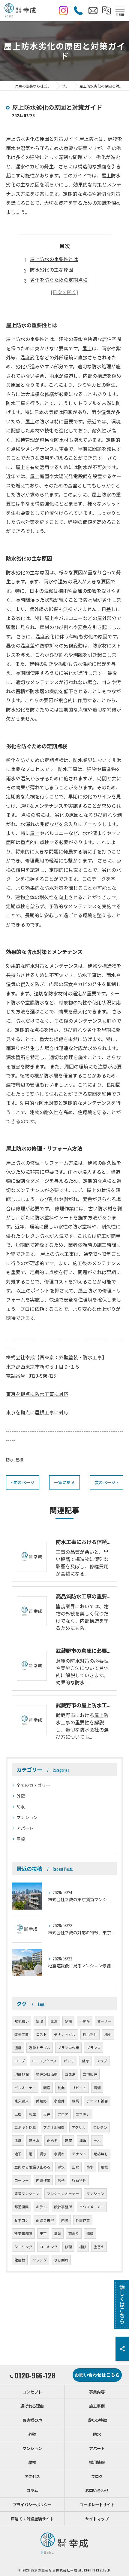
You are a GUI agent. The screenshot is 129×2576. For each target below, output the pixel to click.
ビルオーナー (25, 2087)
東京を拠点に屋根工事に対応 (37, 1412)
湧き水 (34, 2140)
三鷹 (18, 2114)
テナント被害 (97, 2101)
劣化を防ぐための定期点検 (59, 280)
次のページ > (106, 1482)
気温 (54, 2021)
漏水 (43, 2154)
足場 (68, 2021)
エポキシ (83, 2114)
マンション (27, 1817)
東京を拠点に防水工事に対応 (37, 1394)
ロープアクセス (44, 2061)
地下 (18, 2154)
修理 (68, 2247)
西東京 (70, 2074)
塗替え (99, 2247)
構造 (83, 2140)
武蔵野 (41, 2101)
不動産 (85, 2021)
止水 (76, 2167)
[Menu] (120, 10)
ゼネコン (22, 2220)
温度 (18, 2140)
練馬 (76, 2101)
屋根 (19, 1460)
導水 (61, 2167)
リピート (79, 2087)
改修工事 (22, 2034)
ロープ (20, 2061)
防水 (10, 1460)
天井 (47, 2114)
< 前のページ (23, 1482)
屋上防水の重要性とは (54, 259)
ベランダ (40, 2260)
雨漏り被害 (45, 2220)
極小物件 (90, 2034)
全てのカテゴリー (33, 1785)
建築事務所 (23, 2233)
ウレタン (100, 2127)
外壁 (21, 1796)
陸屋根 (20, 2260)
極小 (108, 2034)
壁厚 (85, 2061)
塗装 (58, 2233)
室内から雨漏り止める (32, 2167)
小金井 (59, 2101)
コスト (41, 2034)
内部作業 (43, 2180)
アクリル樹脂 (54, 2127)
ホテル (41, 2207)
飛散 (104, 2167)
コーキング (49, 2247)
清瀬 (97, 2087)
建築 (68, 2140)
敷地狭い (22, 2021)
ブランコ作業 (68, 2047)
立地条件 (90, 2074)
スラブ (102, 2061)
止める (52, 2140)
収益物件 (79, 2180)
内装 (65, 2220)
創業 (61, 2087)
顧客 (47, 2087)
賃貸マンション (27, 2193)
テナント (79, 2154)
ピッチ (69, 2061)
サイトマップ (97, 2519)
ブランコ (94, 2047)
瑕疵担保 (22, 2074)
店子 (61, 2180)
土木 (97, 2140)
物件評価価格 (47, 2074)
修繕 (90, 2233)
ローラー (22, 2180)
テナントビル (65, 2034)
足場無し (101, 2154)
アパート (25, 1828)
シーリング (23, 2247)
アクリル (79, 2127)
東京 (43, 2233)
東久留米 (22, 2101)
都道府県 (22, 2207)
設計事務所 (63, 2207)
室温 (40, 2021)
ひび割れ (61, 2260)
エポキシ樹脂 (25, 2127)
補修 (83, 2247)
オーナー (104, 2021)
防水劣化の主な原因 (52, 269)
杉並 (32, 2114)
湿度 (18, 2047)
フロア (63, 2114)
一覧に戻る (64, 1482)
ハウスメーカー (92, 2207)
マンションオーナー (63, 2193)
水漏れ (59, 2154)
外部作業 (83, 2220)
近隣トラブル (40, 2047)
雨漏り (74, 2233)
